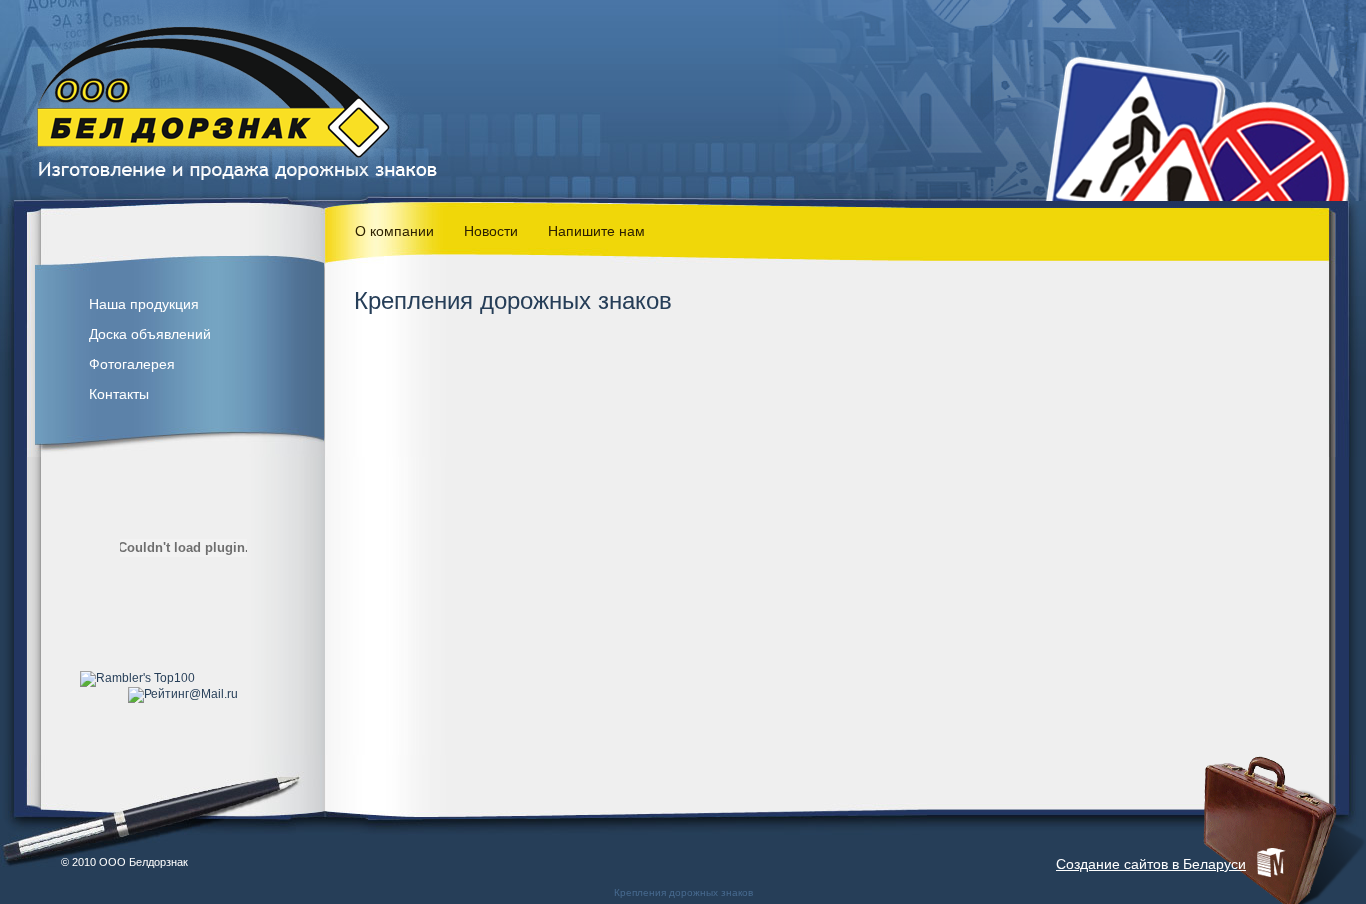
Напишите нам (596, 231)
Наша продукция (144, 304)
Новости (491, 231)
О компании (394, 231)
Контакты (119, 394)
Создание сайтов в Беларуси (1151, 864)
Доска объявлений (150, 334)
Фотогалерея (132, 364)
